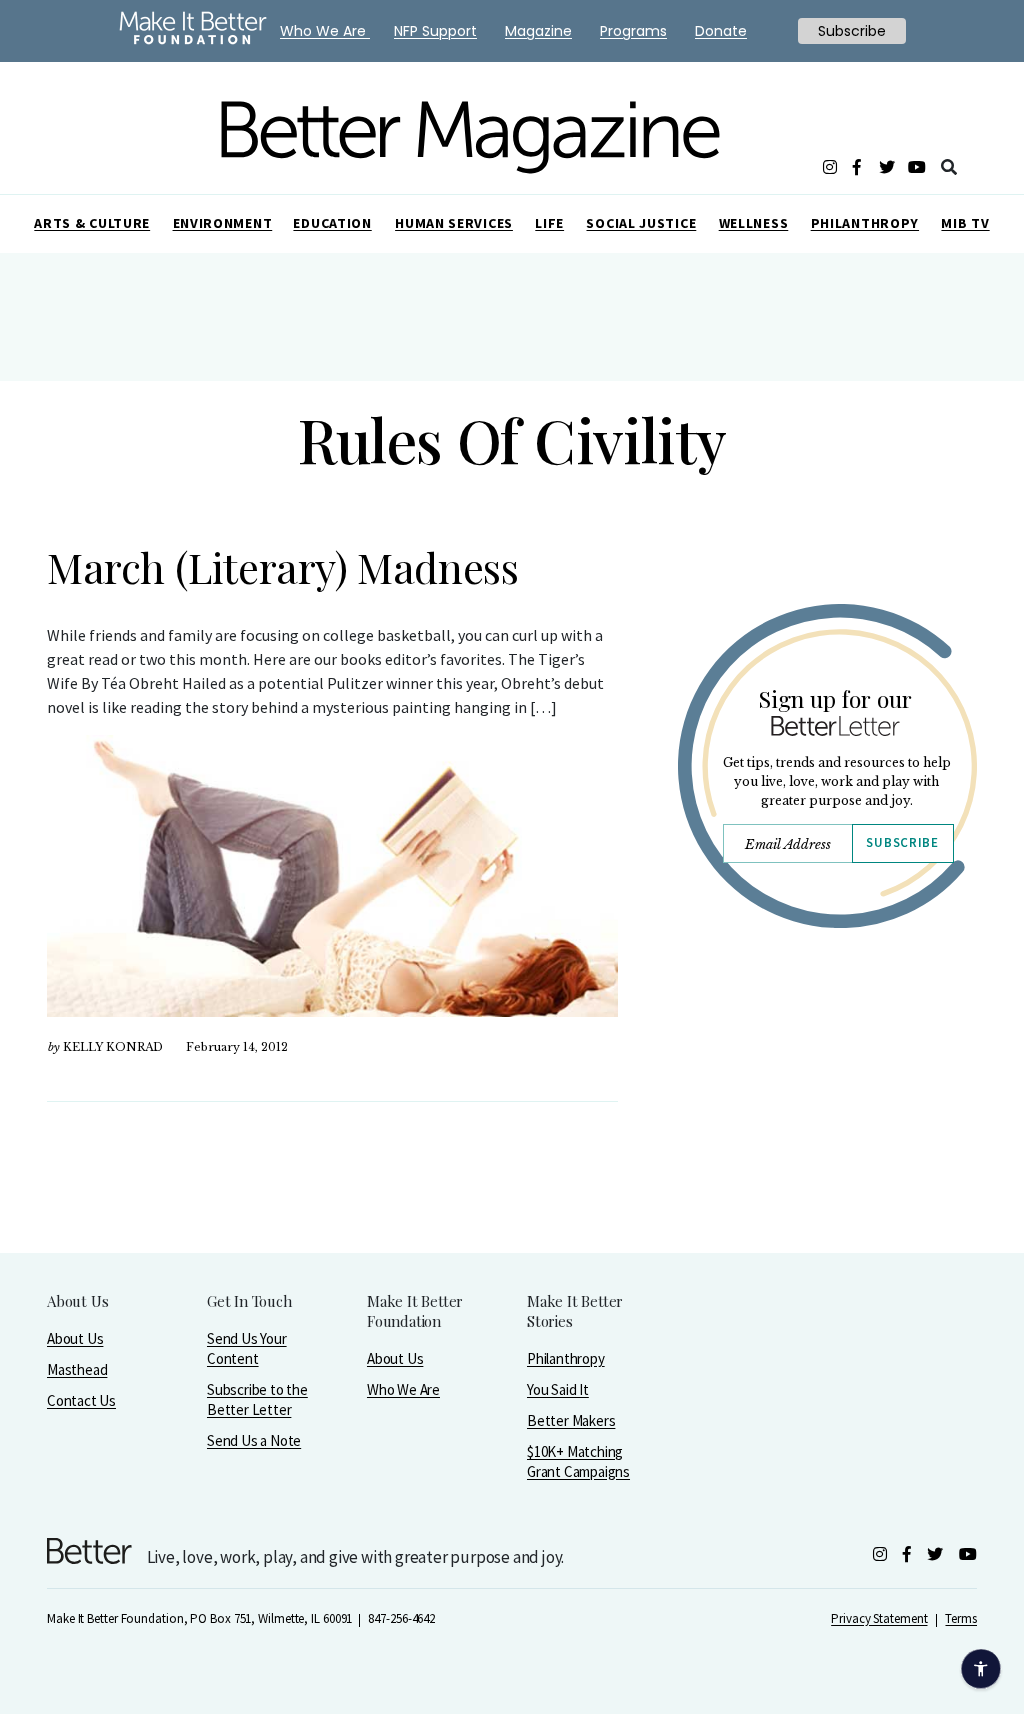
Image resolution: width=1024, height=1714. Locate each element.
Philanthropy (865, 223)
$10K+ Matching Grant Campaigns (578, 1461)
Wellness (754, 223)
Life (549, 223)
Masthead (77, 1369)
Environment (223, 223)
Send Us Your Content (247, 1348)
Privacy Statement (879, 1618)
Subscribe (902, 842)
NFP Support (435, 31)
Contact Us (81, 1400)
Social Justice (641, 223)
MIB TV (965, 223)
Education (332, 223)
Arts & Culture (92, 223)
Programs (633, 31)
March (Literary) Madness (282, 567)
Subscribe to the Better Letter (257, 1399)
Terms (961, 1618)
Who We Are (403, 1389)
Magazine (538, 31)
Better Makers (571, 1420)
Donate (721, 31)
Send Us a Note (254, 1440)
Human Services (454, 223)
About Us (75, 1338)
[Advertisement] (827, 1127)
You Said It (558, 1389)
